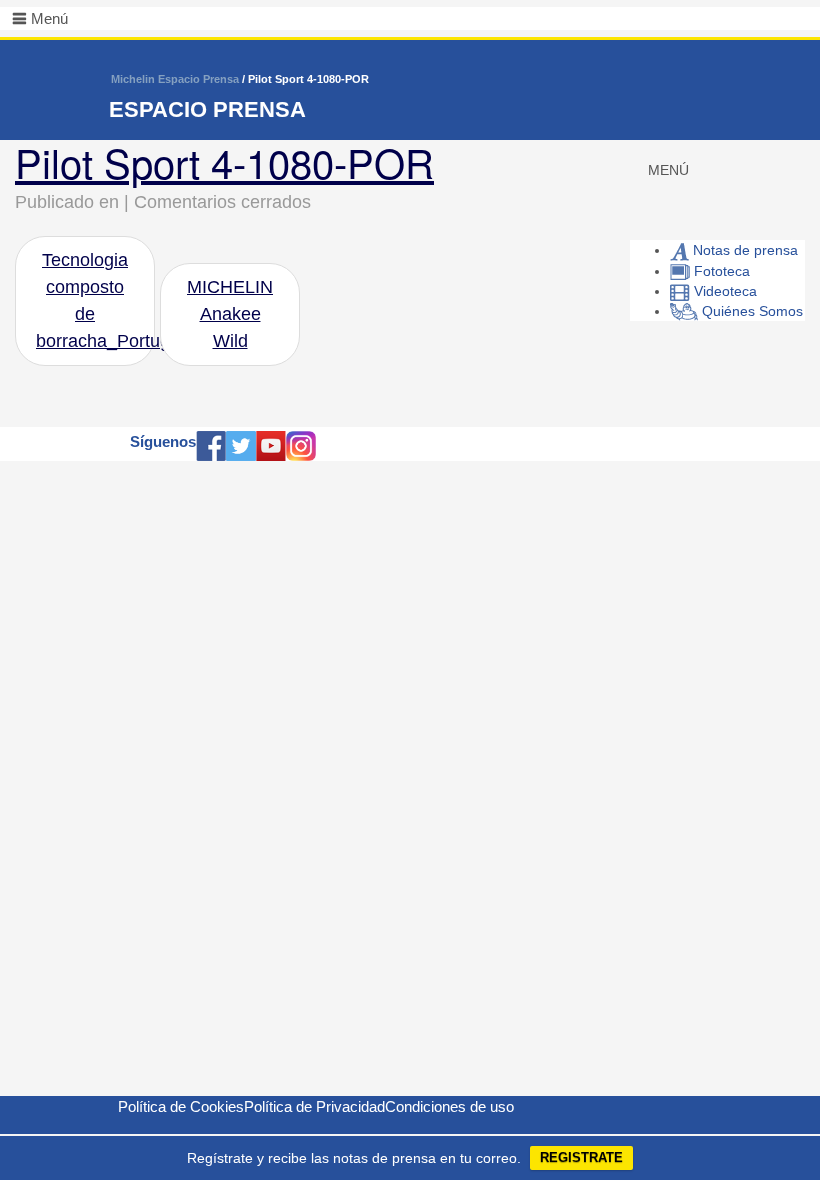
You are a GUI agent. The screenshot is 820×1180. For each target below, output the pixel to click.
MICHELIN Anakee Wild (230, 314)
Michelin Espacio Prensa (175, 79)
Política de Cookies (181, 1106)
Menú (49, 18)
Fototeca (720, 271)
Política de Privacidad (314, 1106)
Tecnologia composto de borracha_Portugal (95, 300)
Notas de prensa (743, 250)
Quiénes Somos (750, 311)
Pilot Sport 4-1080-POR (224, 161)
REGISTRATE (581, 1157)
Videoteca (723, 291)
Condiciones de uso (449, 1106)
